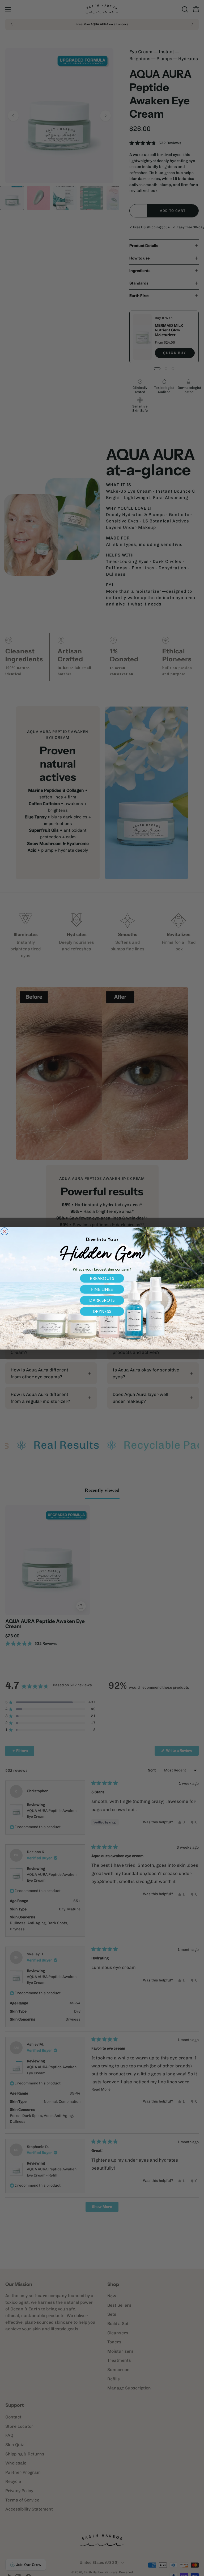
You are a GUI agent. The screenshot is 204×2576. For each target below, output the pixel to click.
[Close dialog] (5, 1231)
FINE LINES (102, 1289)
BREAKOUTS (102, 1278)
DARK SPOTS (102, 1300)
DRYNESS (102, 1311)
